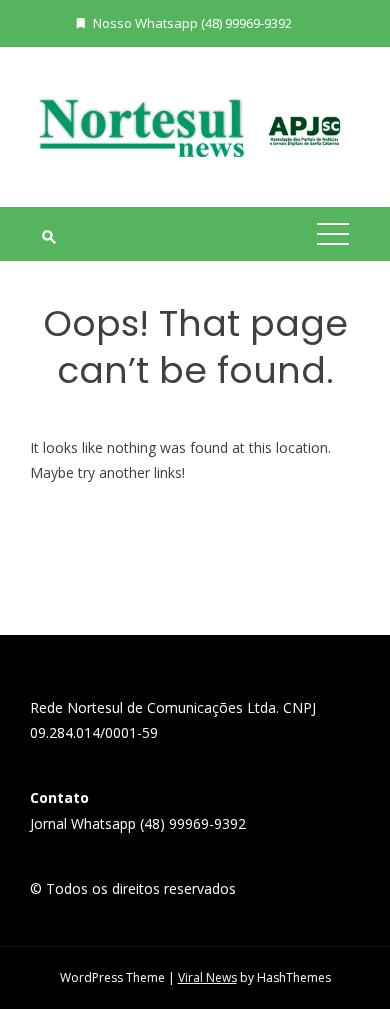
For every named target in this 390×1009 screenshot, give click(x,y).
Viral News (207, 977)
